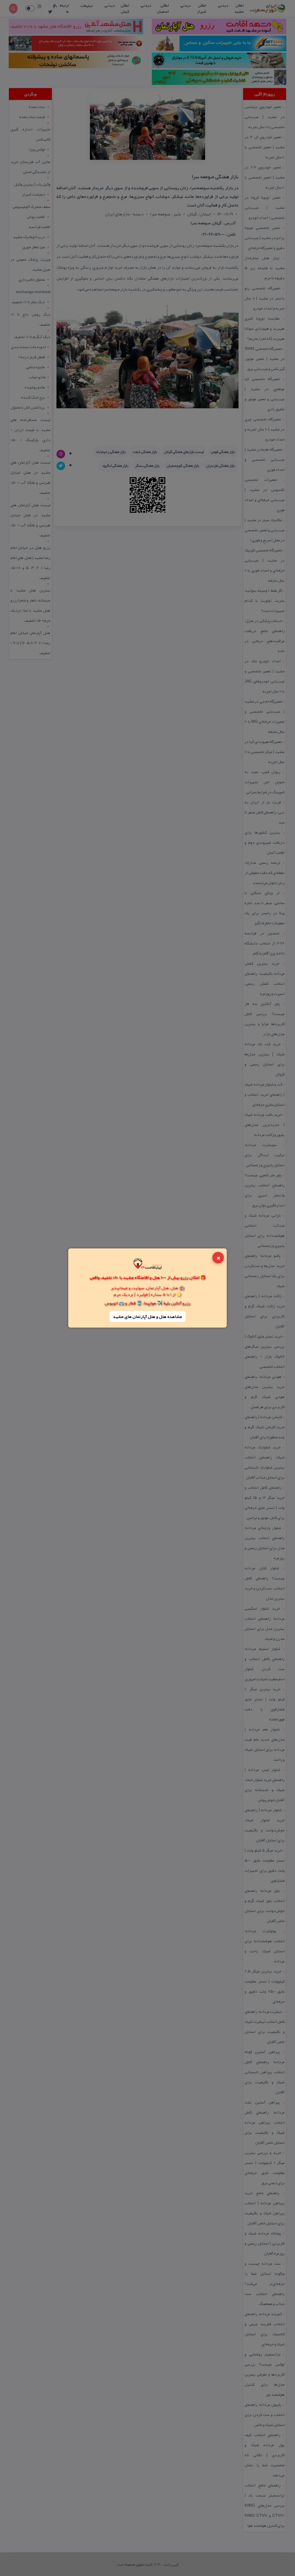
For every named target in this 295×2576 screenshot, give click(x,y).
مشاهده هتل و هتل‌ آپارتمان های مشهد (147, 1316)
